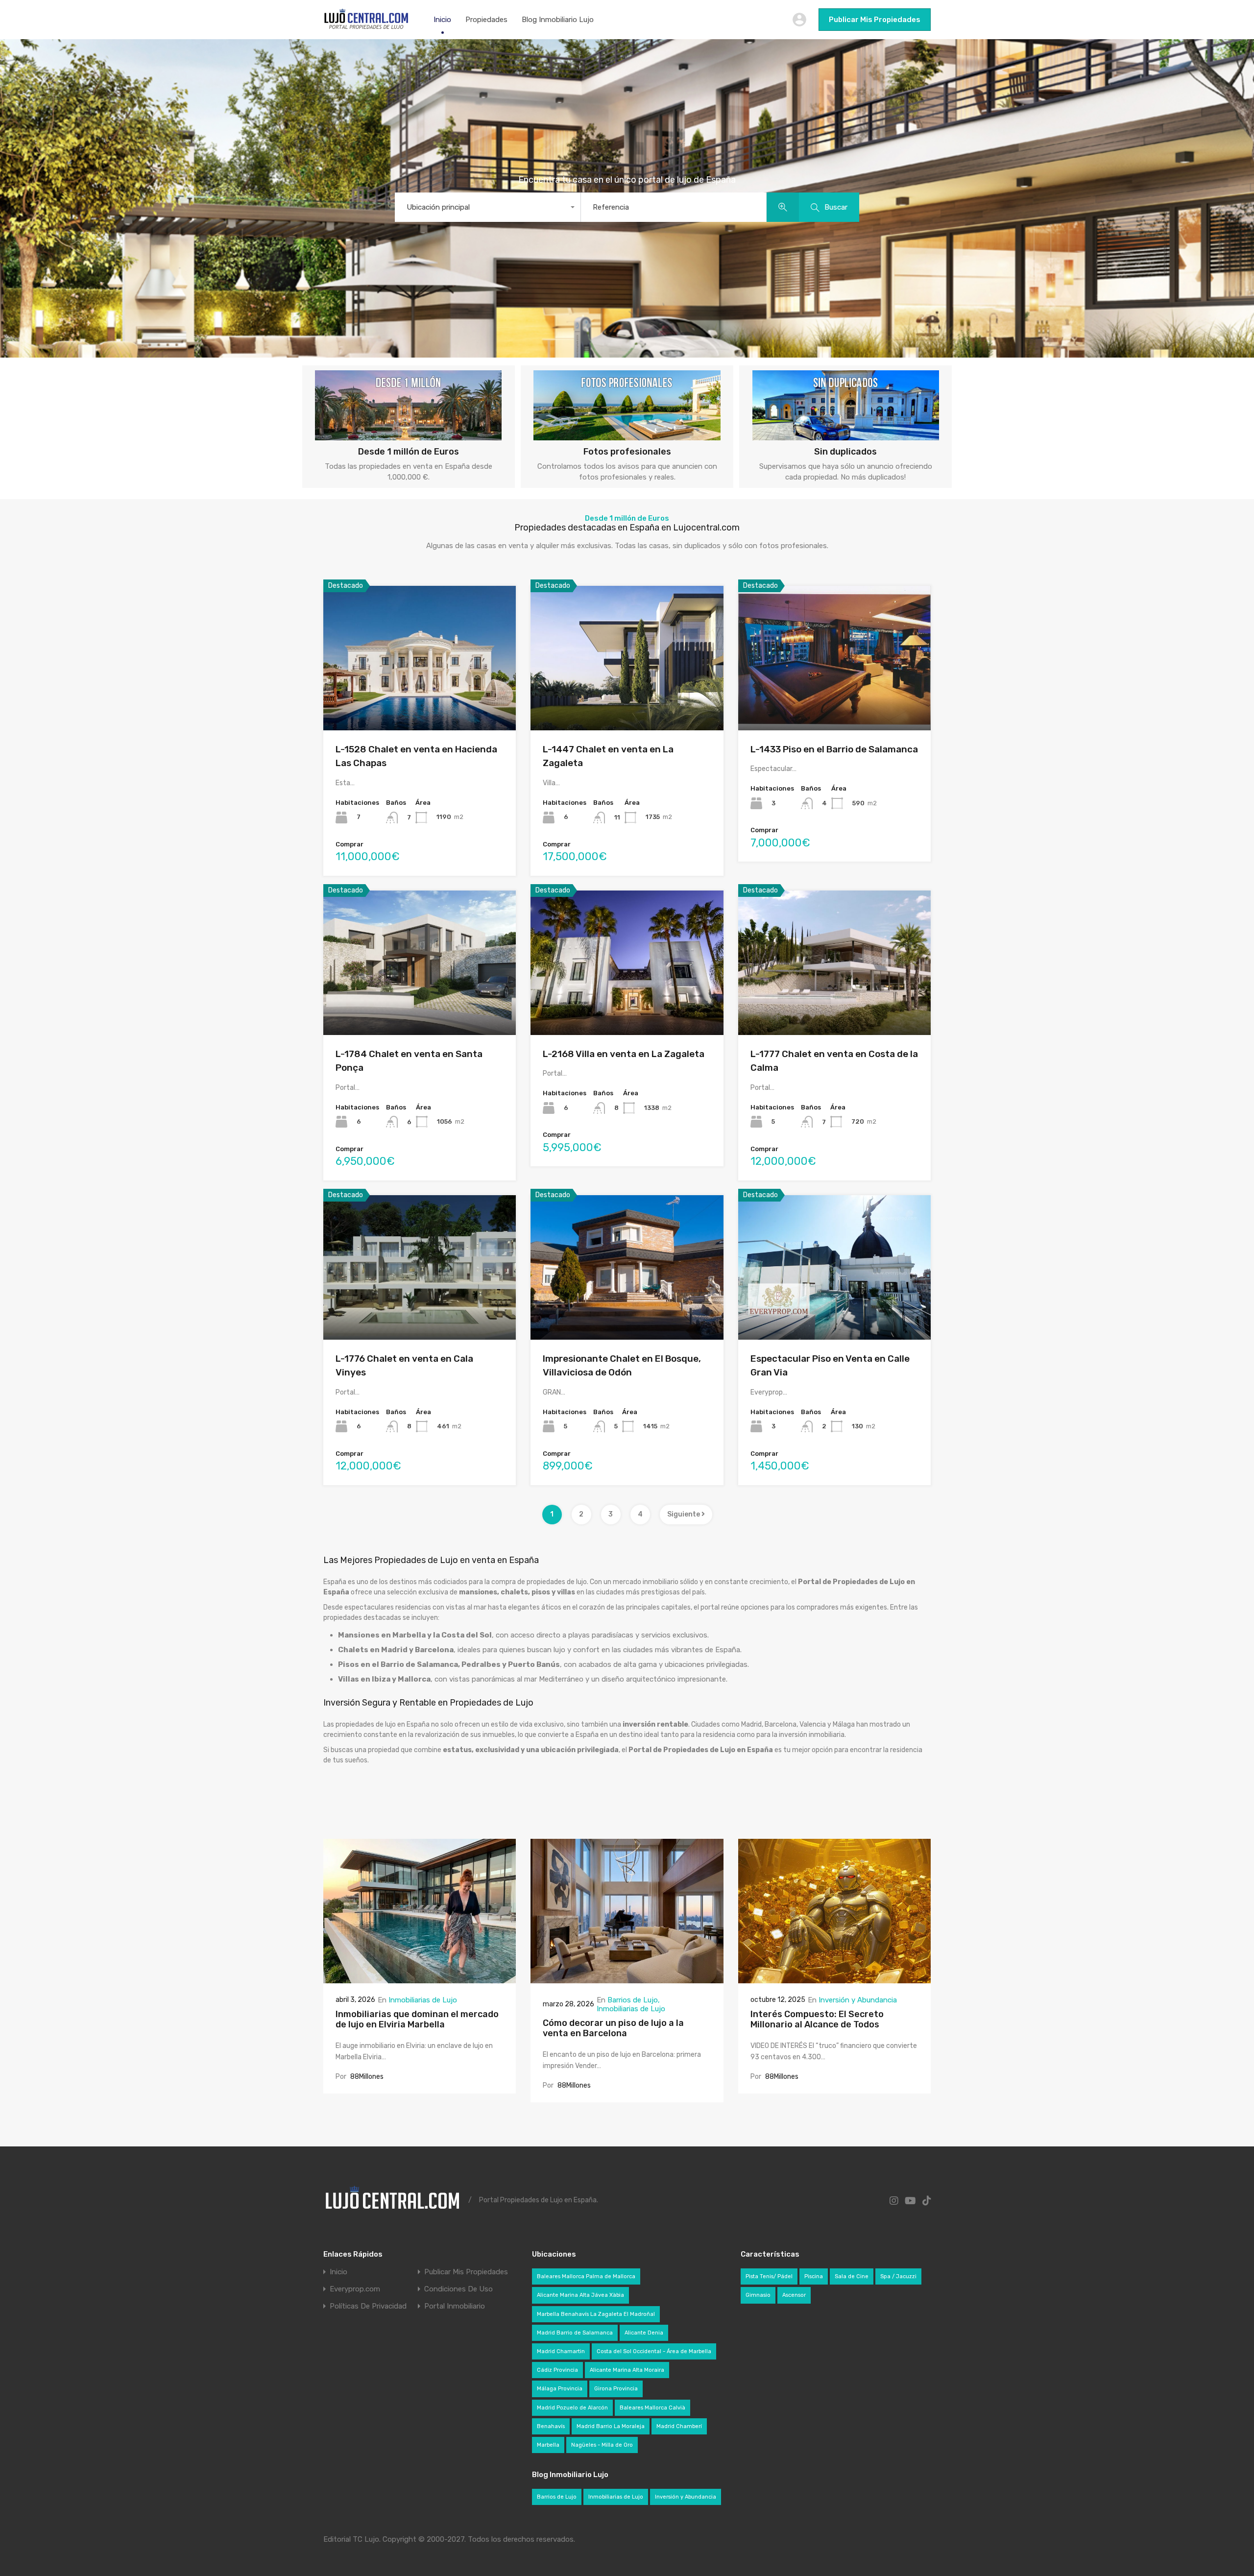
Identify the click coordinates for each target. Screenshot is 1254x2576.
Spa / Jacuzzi (898, 2276)
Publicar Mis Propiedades (875, 20)
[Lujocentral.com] (366, 27)
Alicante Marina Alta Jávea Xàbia (580, 2295)
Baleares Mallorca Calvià (652, 2408)
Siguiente (684, 1514)
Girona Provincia (616, 2389)
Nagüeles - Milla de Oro (602, 2445)
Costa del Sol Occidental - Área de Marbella (654, 2351)
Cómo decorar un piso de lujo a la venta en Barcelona (613, 2028)
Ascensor (794, 2295)
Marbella (548, 2445)
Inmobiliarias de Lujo (423, 2000)
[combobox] (488, 207)
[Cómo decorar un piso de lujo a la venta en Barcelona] (627, 1979)
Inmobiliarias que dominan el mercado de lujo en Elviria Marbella (417, 2020)
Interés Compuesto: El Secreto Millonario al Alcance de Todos (817, 2020)
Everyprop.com (355, 2289)
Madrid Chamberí (679, 2426)
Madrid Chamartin (561, 2351)
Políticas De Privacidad (368, 2306)
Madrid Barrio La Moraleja (611, 2426)
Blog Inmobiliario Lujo (558, 20)
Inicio (442, 20)
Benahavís (551, 2426)
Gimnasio (758, 2295)
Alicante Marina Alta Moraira (627, 2370)
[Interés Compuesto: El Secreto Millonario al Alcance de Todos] (834, 1979)
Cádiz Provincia (557, 2370)
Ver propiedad (420, 701)
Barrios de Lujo (633, 2000)
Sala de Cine (852, 2276)
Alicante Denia (644, 2333)
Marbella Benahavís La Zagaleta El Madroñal (596, 2314)
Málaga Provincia (560, 2389)
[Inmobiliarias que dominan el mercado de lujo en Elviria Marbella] (420, 1979)
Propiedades (486, 20)
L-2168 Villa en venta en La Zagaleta (624, 1054)
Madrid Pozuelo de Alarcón (572, 2408)
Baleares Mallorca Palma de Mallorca (586, 2276)
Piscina (814, 2276)
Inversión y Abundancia (858, 2000)
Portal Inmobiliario (455, 2306)
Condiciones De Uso (458, 2289)
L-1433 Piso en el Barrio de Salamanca (834, 749)
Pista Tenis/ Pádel (769, 2276)
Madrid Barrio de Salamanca (575, 2333)
